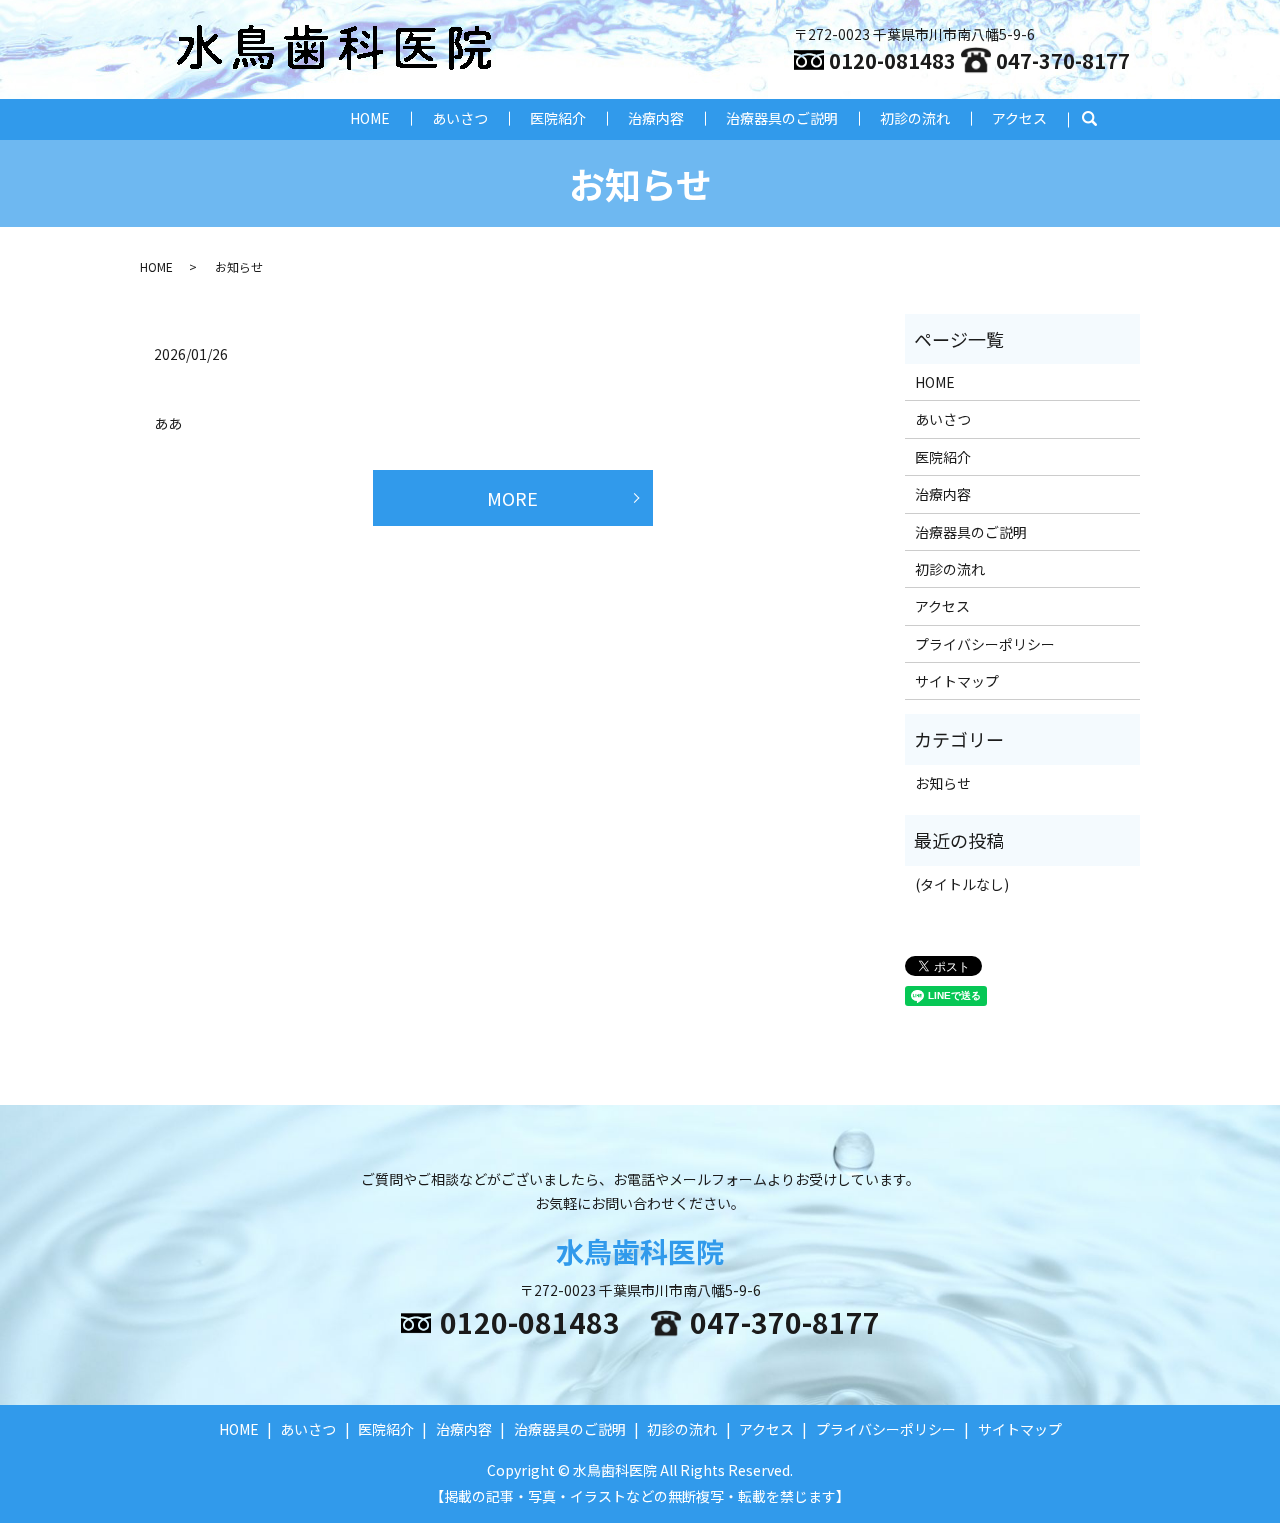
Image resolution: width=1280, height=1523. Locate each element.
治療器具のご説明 (782, 118)
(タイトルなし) (962, 884)
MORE (512, 498)
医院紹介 (558, 118)
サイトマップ (957, 681)
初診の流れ (915, 118)
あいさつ (460, 118)
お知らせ (943, 783)
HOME (370, 118)
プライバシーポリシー (985, 644)
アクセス (1019, 118)
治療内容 (656, 118)
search (1099, 119)
